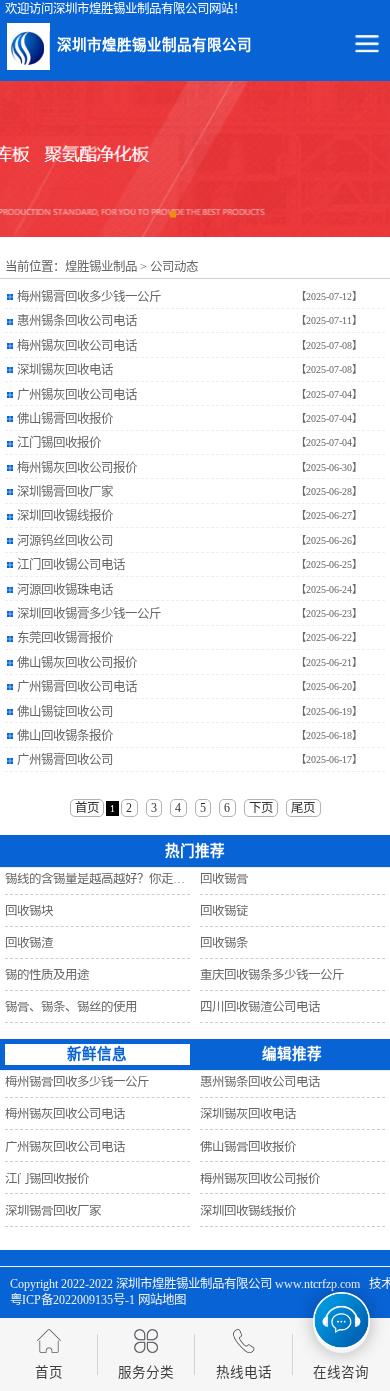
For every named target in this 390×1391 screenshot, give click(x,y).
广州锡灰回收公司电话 (77, 395)
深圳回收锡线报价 (65, 516)
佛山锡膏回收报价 (65, 419)
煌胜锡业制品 (101, 267)
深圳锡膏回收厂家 (65, 492)
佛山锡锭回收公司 (65, 712)
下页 (261, 808)
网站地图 (162, 1300)
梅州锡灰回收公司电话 (77, 346)
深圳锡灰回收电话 (65, 370)
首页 (87, 808)
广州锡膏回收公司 (65, 760)
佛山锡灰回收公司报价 (77, 663)
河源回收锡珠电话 (65, 590)
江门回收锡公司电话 (71, 565)
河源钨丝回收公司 (65, 541)
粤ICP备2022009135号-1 (72, 1300)
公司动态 (174, 267)
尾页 (303, 808)
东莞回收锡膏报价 (65, 638)
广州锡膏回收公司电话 (77, 687)
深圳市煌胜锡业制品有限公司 (194, 1284)
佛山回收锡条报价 (65, 736)
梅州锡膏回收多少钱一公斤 (89, 297)
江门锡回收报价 (59, 443)
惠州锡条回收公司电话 (77, 321)
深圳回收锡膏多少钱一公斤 (89, 614)
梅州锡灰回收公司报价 (77, 468)
